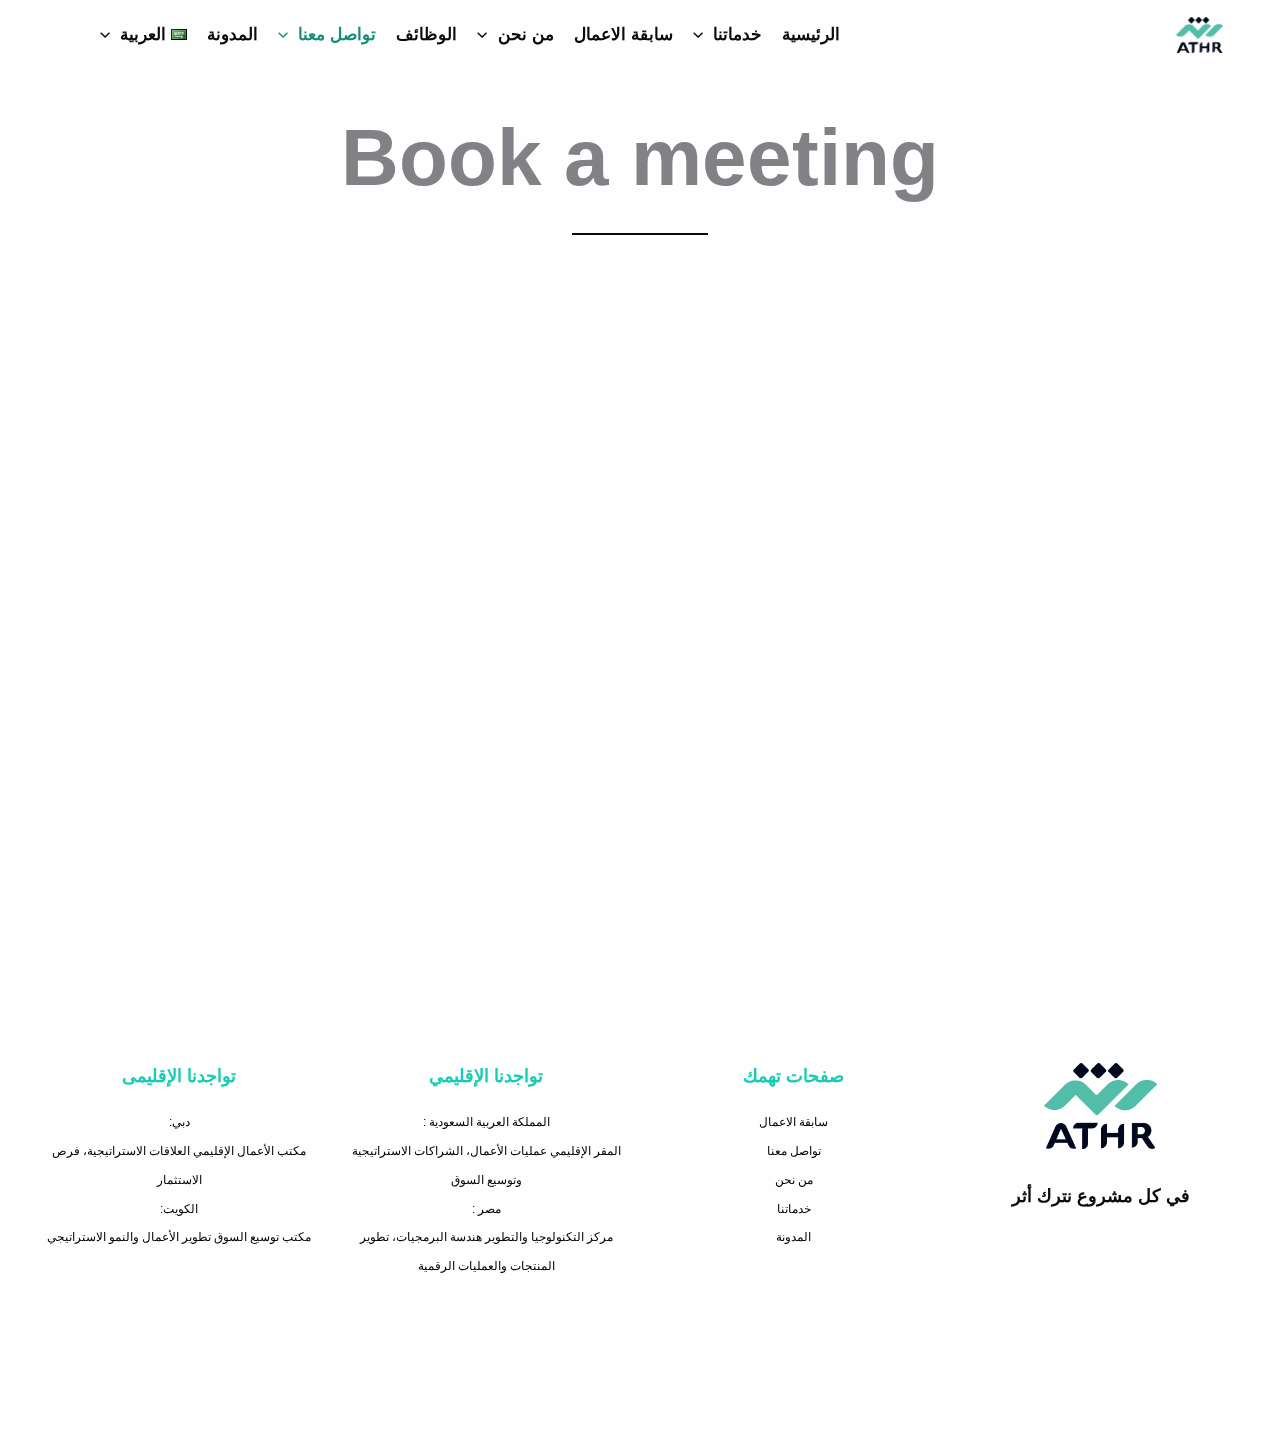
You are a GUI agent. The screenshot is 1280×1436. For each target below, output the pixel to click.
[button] (703, 35)
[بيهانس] (1077, 1255)
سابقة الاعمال (623, 34)
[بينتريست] (1029, 1255)
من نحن (526, 34)
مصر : (486, 1209)
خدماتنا (737, 34)
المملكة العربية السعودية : (486, 1122)
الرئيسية (811, 34)
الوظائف (426, 34)
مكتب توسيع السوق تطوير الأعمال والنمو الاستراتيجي (179, 1237)
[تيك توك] (1173, 1255)
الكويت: (179, 1209)
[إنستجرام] (1125, 1255)
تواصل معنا (337, 34)
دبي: (179, 1122)
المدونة (232, 34)
